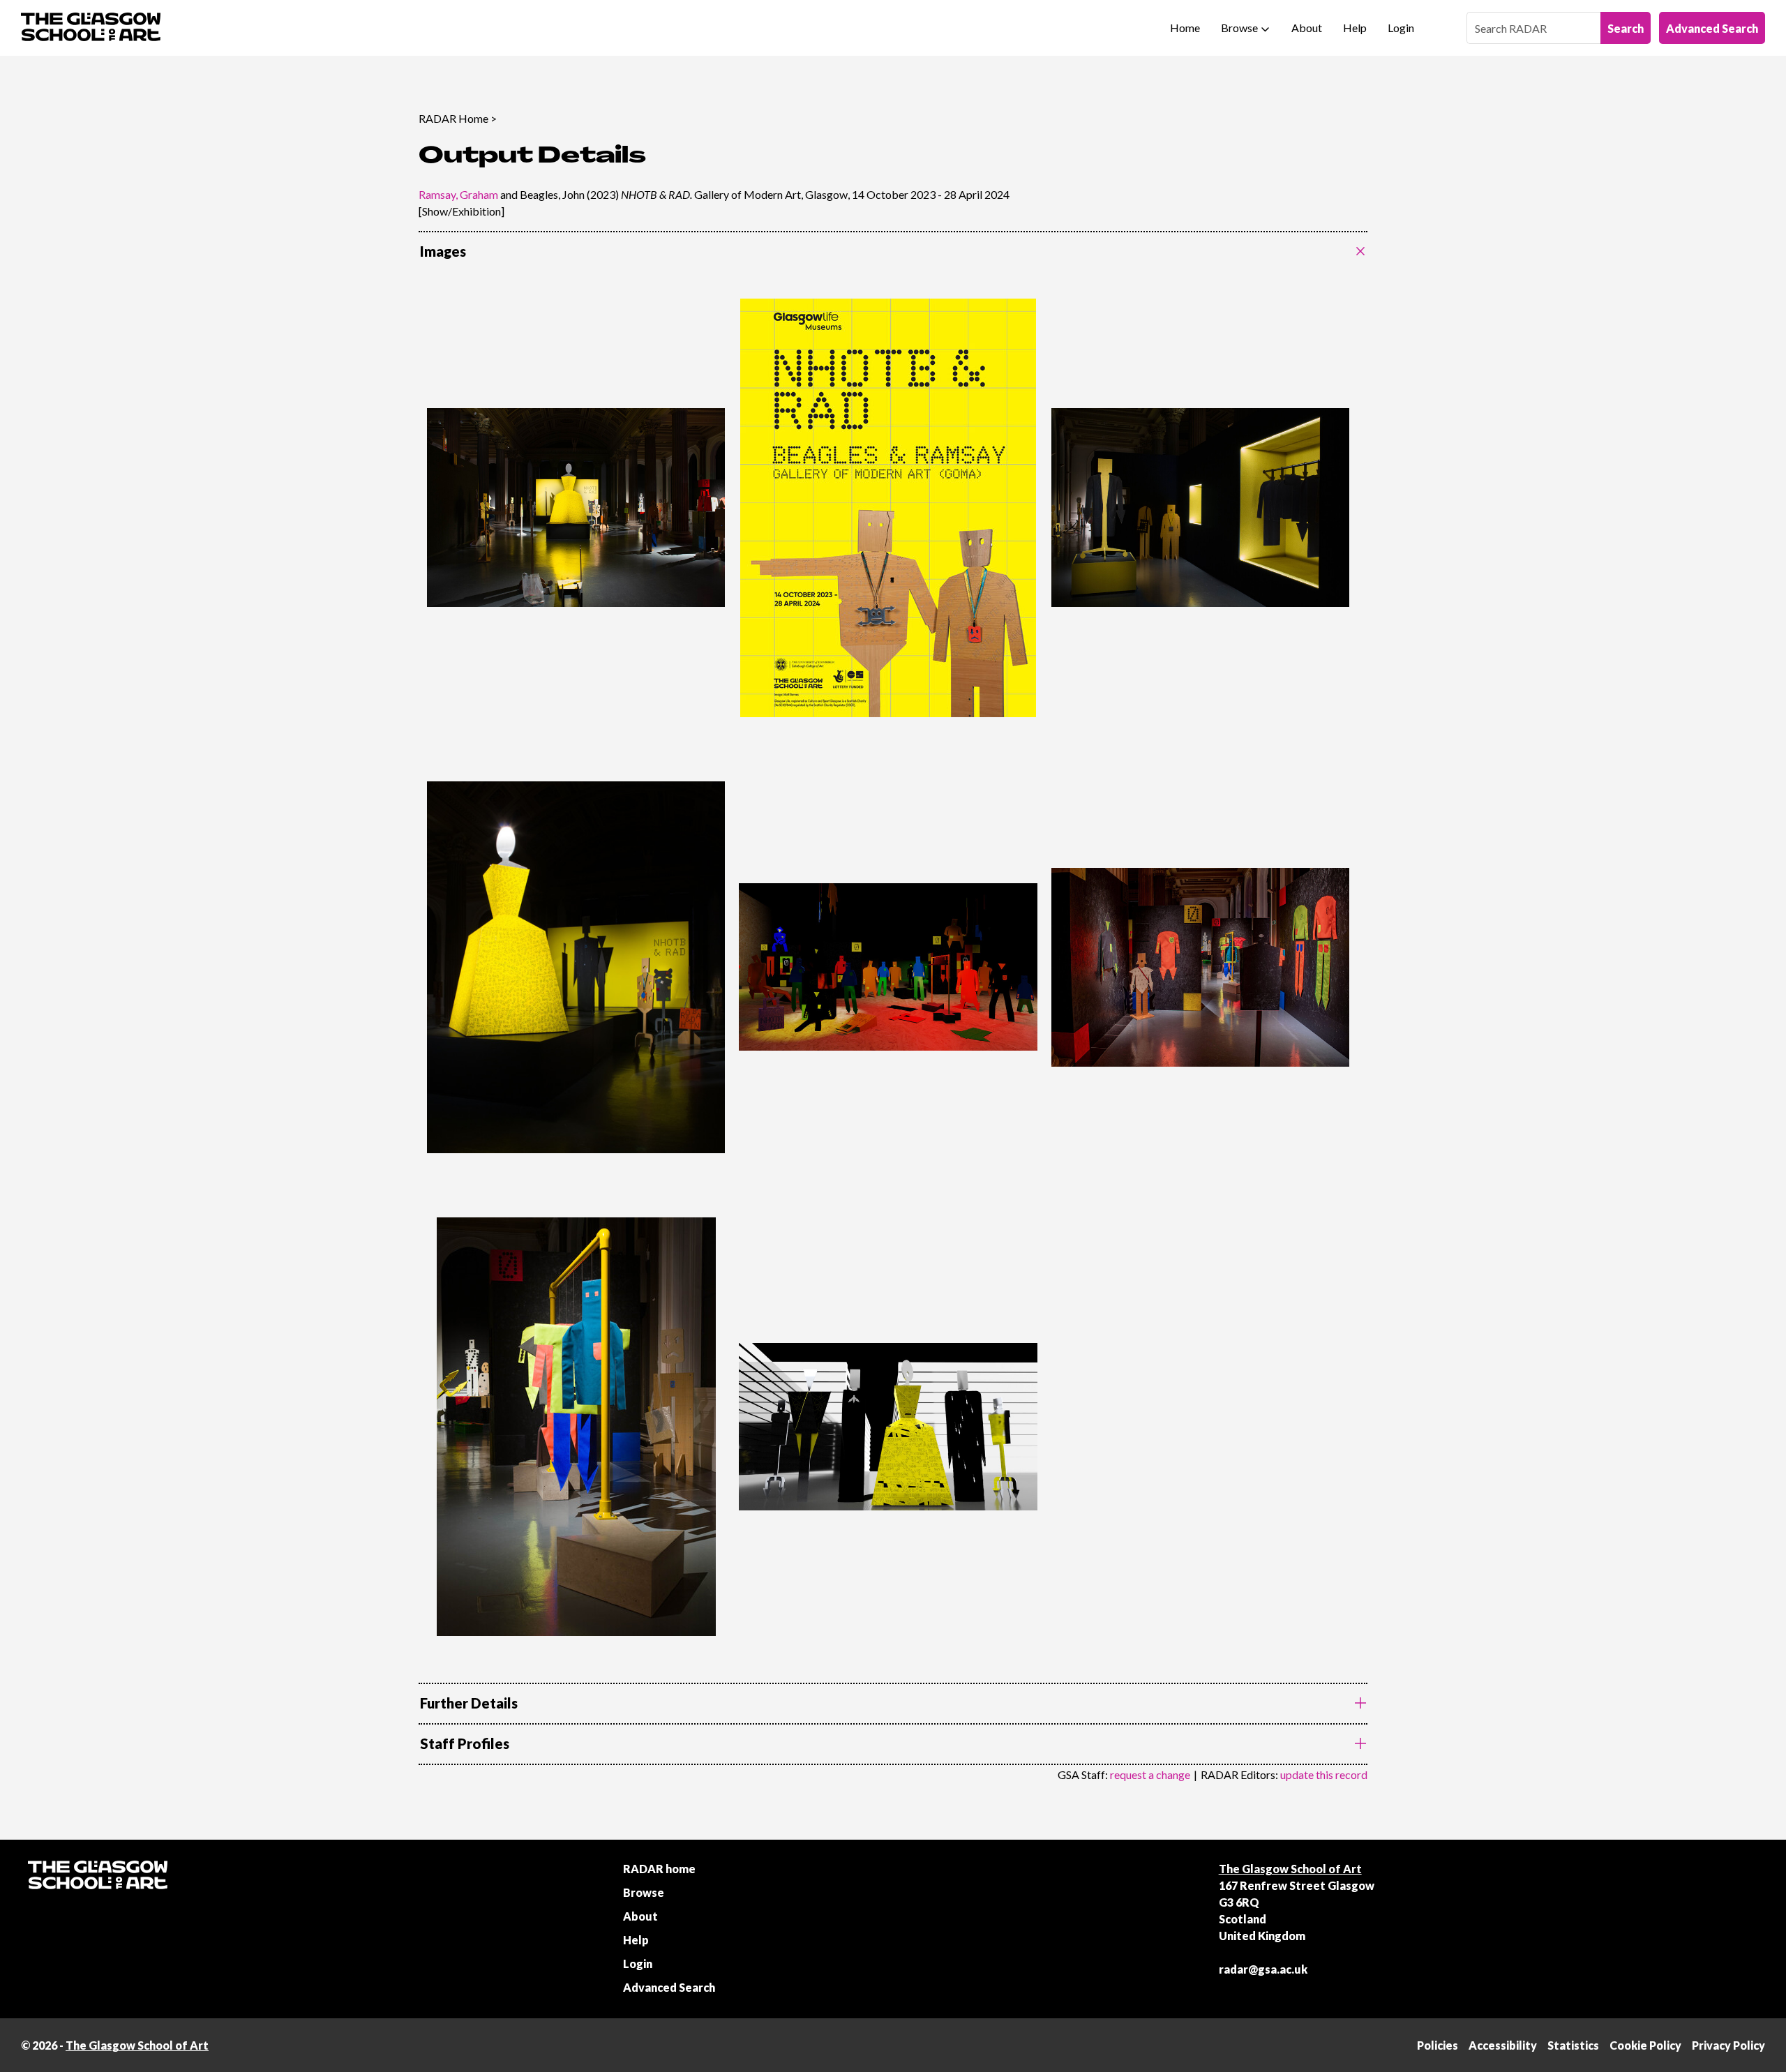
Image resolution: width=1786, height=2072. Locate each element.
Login (1401, 28)
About (1307, 28)
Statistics (1573, 2045)
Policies (1438, 2045)
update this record (1324, 1774)
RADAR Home (453, 118)
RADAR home (659, 1869)
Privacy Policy (1728, 2045)
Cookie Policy (1645, 2045)
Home (1185, 28)
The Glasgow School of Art (1290, 1869)
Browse (1239, 28)
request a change (1150, 1774)
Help (1355, 28)
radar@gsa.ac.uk (1263, 1969)
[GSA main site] (91, 28)
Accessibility (1503, 2045)
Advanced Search (1712, 28)
